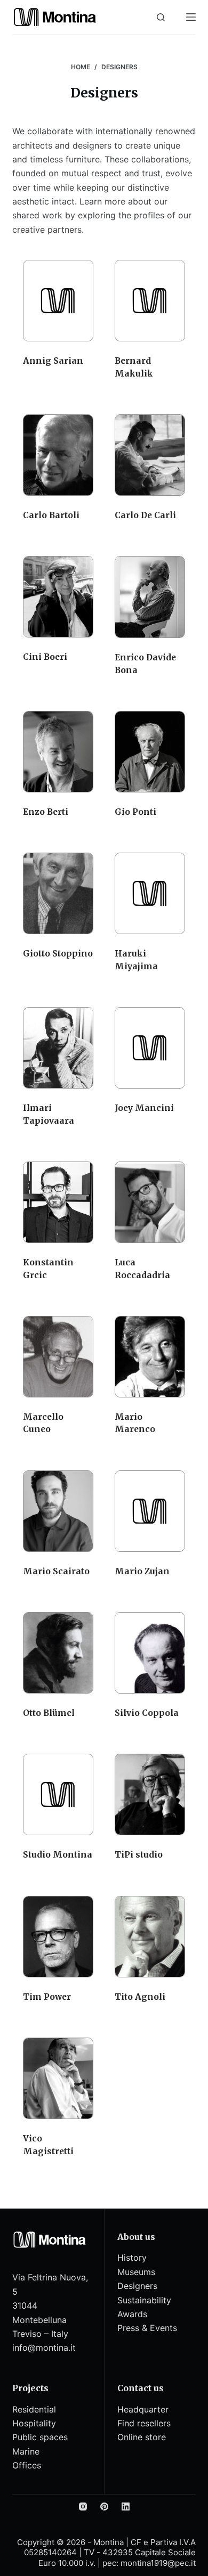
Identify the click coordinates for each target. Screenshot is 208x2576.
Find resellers (144, 2423)
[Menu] (191, 17)
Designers (137, 2286)
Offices (27, 2465)
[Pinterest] (104, 2507)
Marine (26, 2451)
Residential (34, 2409)
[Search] (161, 17)
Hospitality (34, 2423)
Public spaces (40, 2437)
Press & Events (147, 2328)
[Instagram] (83, 2507)
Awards (132, 2314)
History (132, 2258)
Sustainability (144, 2300)
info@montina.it (44, 2348)
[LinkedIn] (126, 2507)
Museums (136, 2272)
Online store (142, 2437)
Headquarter (143, 2409)
